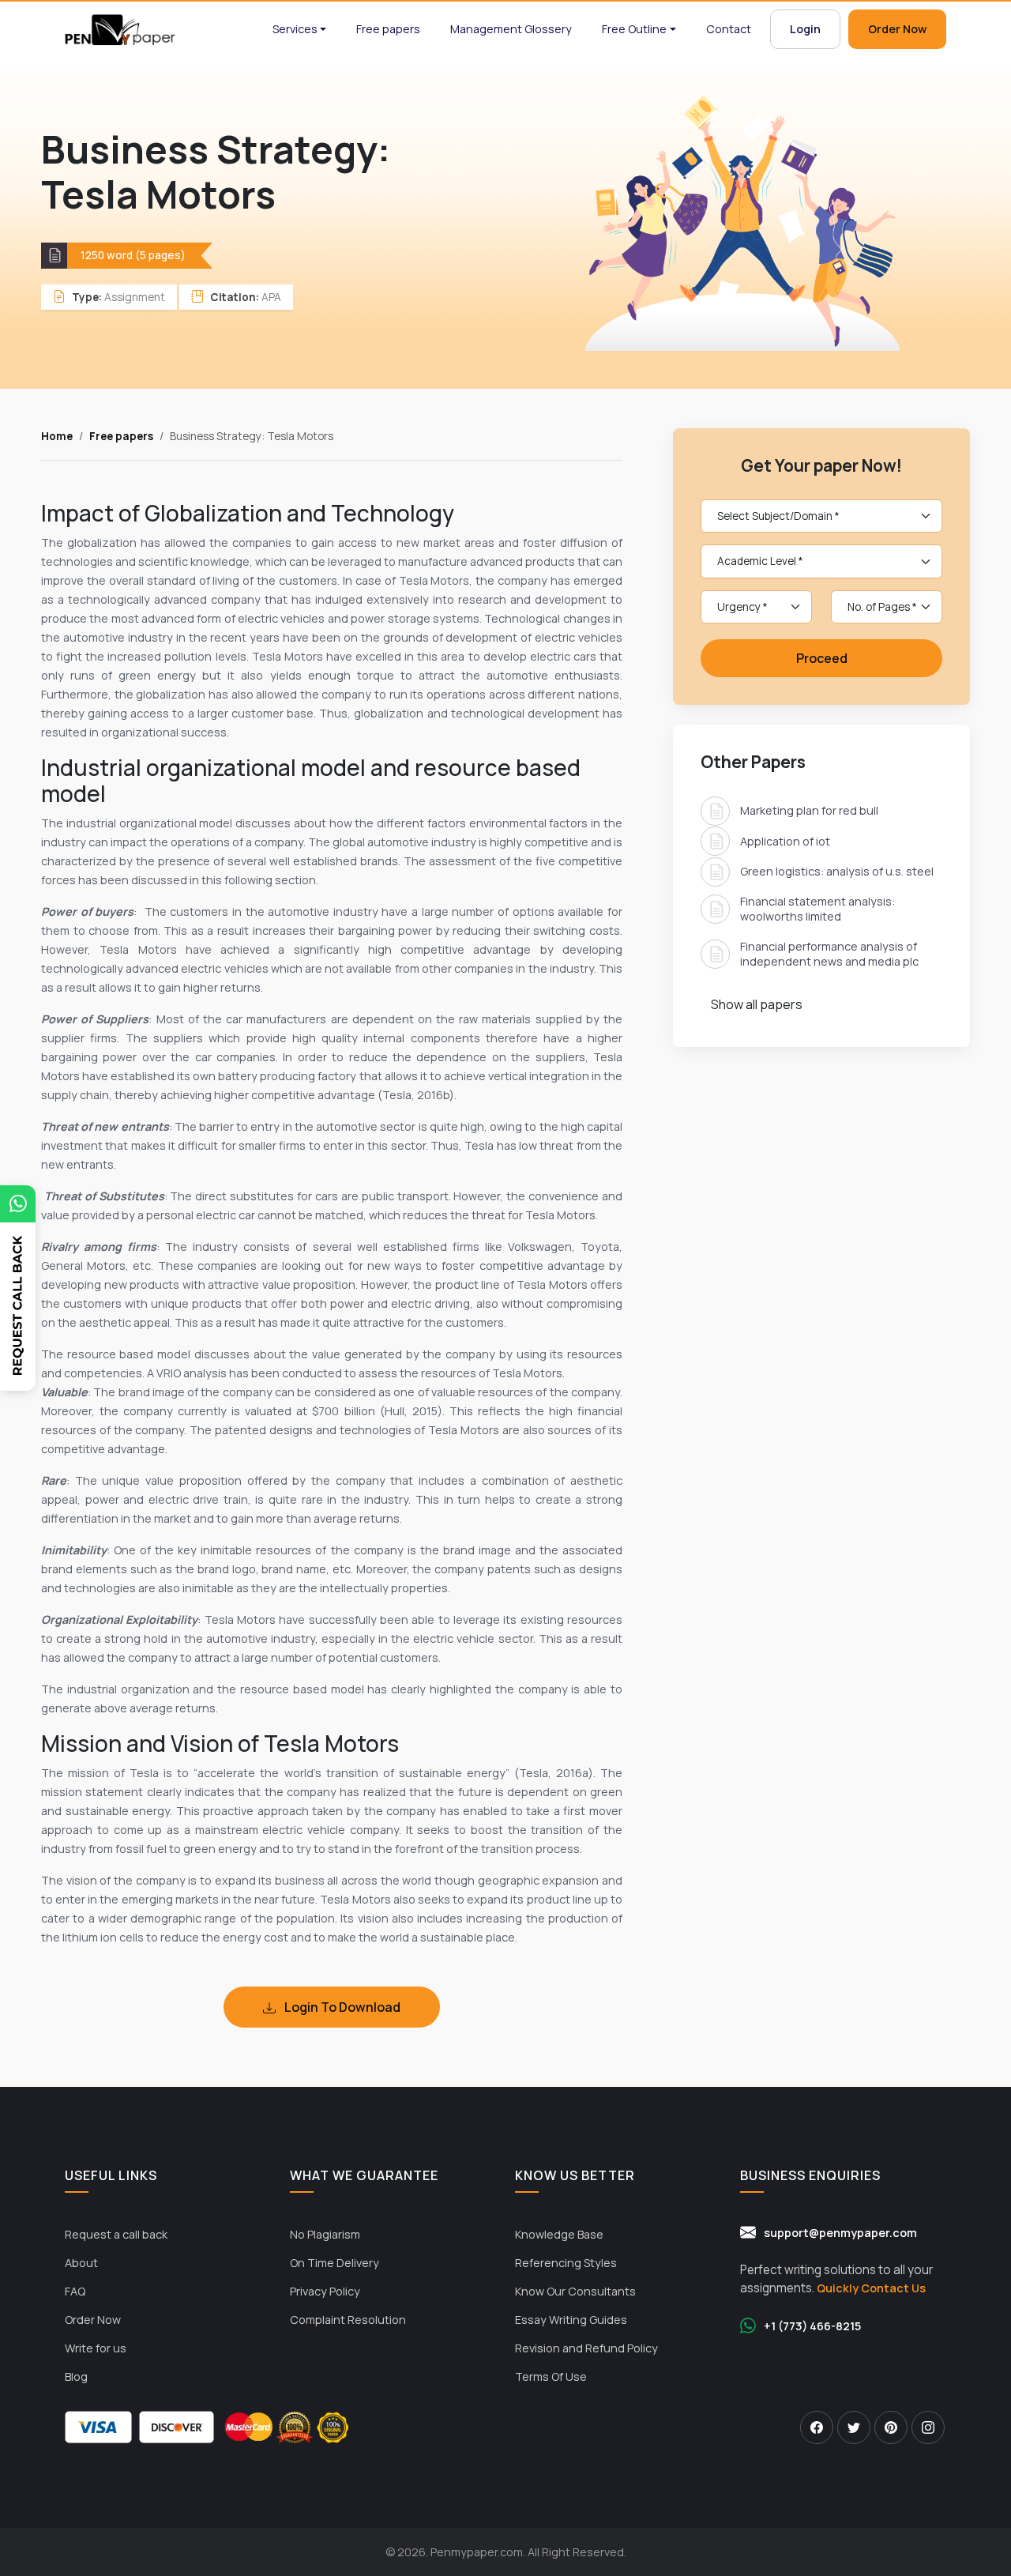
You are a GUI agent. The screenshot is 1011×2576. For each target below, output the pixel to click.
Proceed (822, 658)
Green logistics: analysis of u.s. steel (837, 871)
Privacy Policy (325, 2291)
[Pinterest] (891, 2427)
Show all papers (757, 1004)
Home (57, 436)
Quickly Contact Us (871, 2288)
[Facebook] (817, 2427)
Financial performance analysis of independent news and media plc (829, 953)
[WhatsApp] (18, 1204)
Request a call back (116, 2234)
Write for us (96, 2348)
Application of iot (785, 840)
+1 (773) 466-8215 (812, 2326)
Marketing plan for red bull (809, 810)
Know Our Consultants (575, 2291)
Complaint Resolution (348, 2320)
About (81, 2263)
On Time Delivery (334, 2263)
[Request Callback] (18, 1325)
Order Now (897, 29)
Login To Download (341, 2007)
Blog (76, 2376)
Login (805, 29)
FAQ (75, 2291)
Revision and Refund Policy (586, 2348)
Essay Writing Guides (571, 2320)
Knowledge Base (559, 2234)
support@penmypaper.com (840, 2233)
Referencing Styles (566, 2263)
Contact (729, 29)
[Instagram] (928, 2427)
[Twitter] (854, 2427)
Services (295, 29)
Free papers (388, 29)
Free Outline (634, 29)
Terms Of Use (551, 2376)
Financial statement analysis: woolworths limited (817, 908)
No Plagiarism (325, 2234)
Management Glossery (511, 29)
